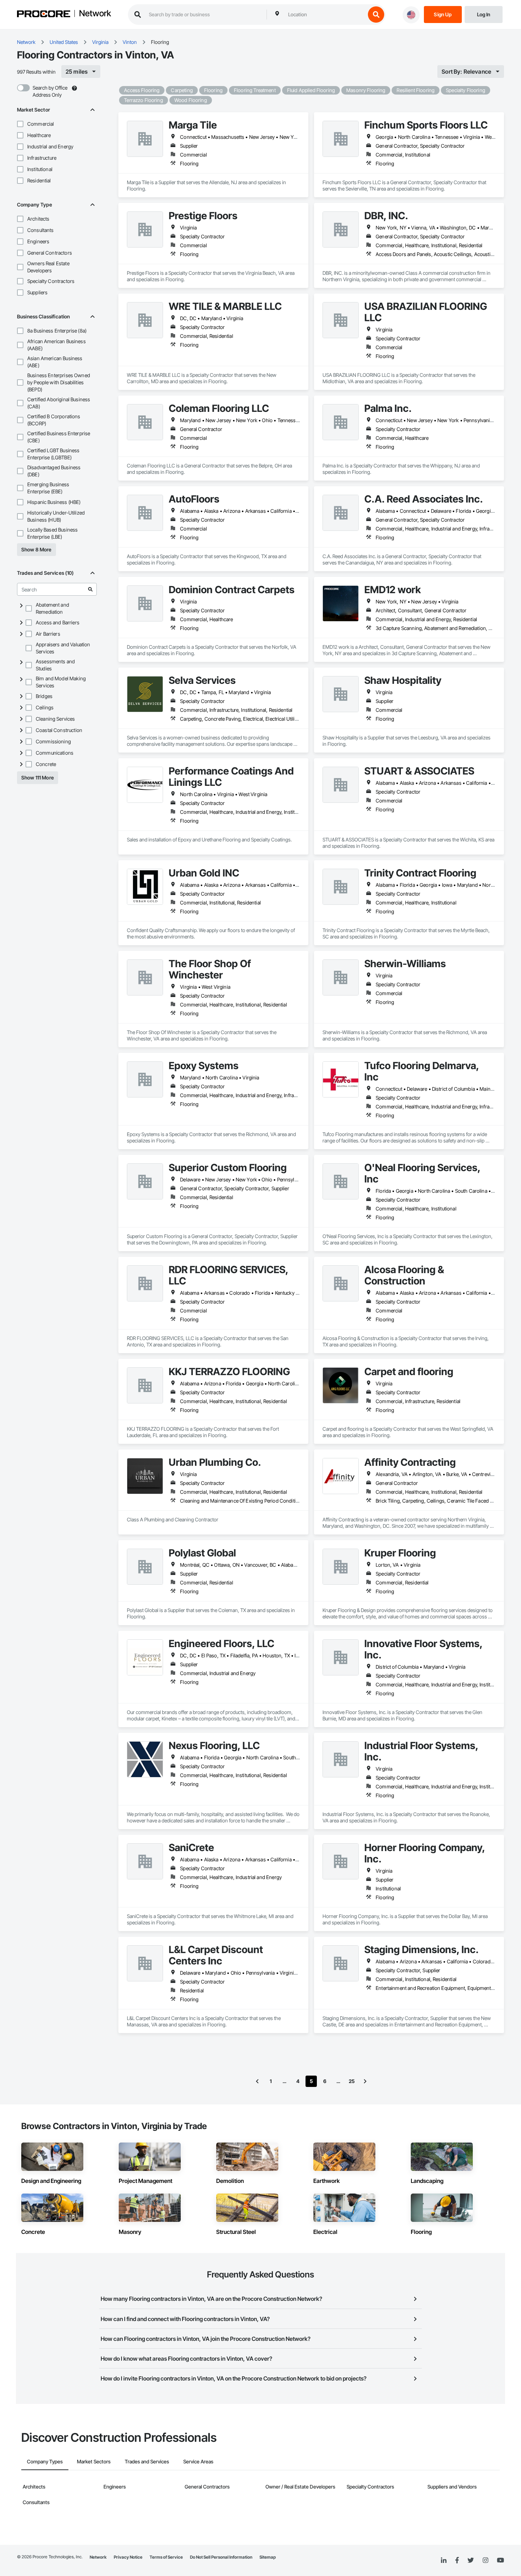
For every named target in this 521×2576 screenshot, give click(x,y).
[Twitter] (471, 2560)
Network (95, 14)
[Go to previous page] (257, 2081)
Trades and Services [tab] (147, 2461)
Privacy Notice (128, 2557)
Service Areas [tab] (198, 2461)
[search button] (376, 15)
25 (352, 2081)
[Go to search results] (90, 589)
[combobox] (325, 15)
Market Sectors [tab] (94, 2461)
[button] (20, 124)
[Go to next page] (365, 2081)
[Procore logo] (44, 15)
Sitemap (268, 2557)
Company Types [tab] (45, 2461)
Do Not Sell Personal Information (221, 2557)
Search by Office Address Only (50, 91)
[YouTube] (500, 2560)
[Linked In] (444, 2560)
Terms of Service (166, 2557)
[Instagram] (485, 2561)
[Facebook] (457, 2561)
